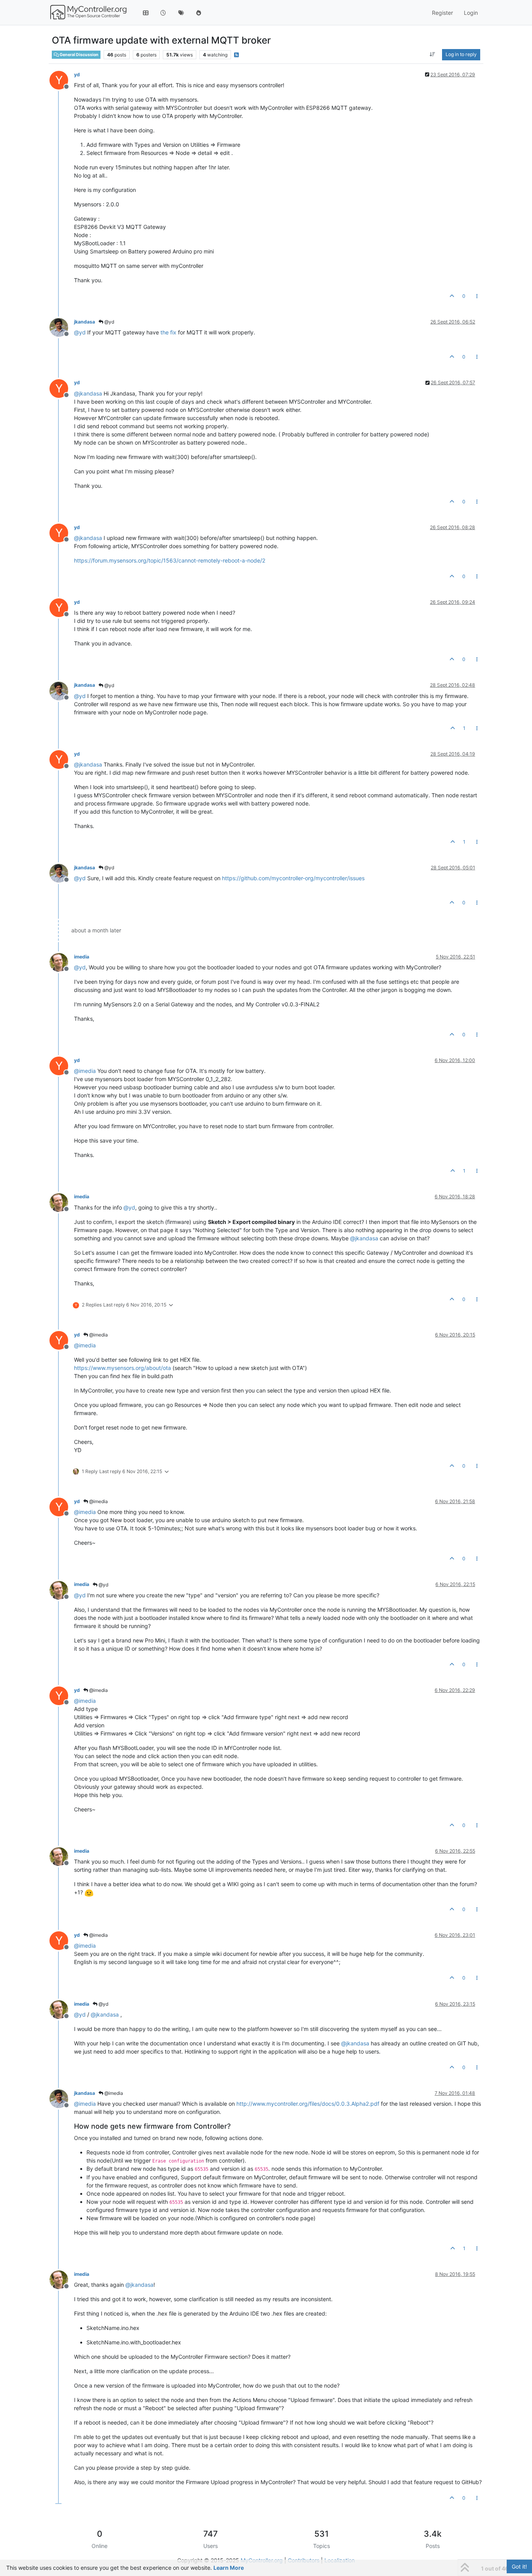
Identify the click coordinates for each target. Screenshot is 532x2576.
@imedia (98, 1335)
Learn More (229, 2568)
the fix (168, 332)
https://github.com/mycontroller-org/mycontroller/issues (293, 878)
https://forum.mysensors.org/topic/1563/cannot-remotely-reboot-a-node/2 (170, 560)
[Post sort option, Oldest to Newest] (432, 55)
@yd (109, 322)
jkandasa (85, 322)
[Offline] (62, 327)
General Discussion (79, 55)
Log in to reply (461, 54)
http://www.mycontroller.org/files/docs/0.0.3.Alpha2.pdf (308, 2104)
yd (77, 75)
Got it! (519, 2566)
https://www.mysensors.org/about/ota (122, 1368)
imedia (82, 957)
